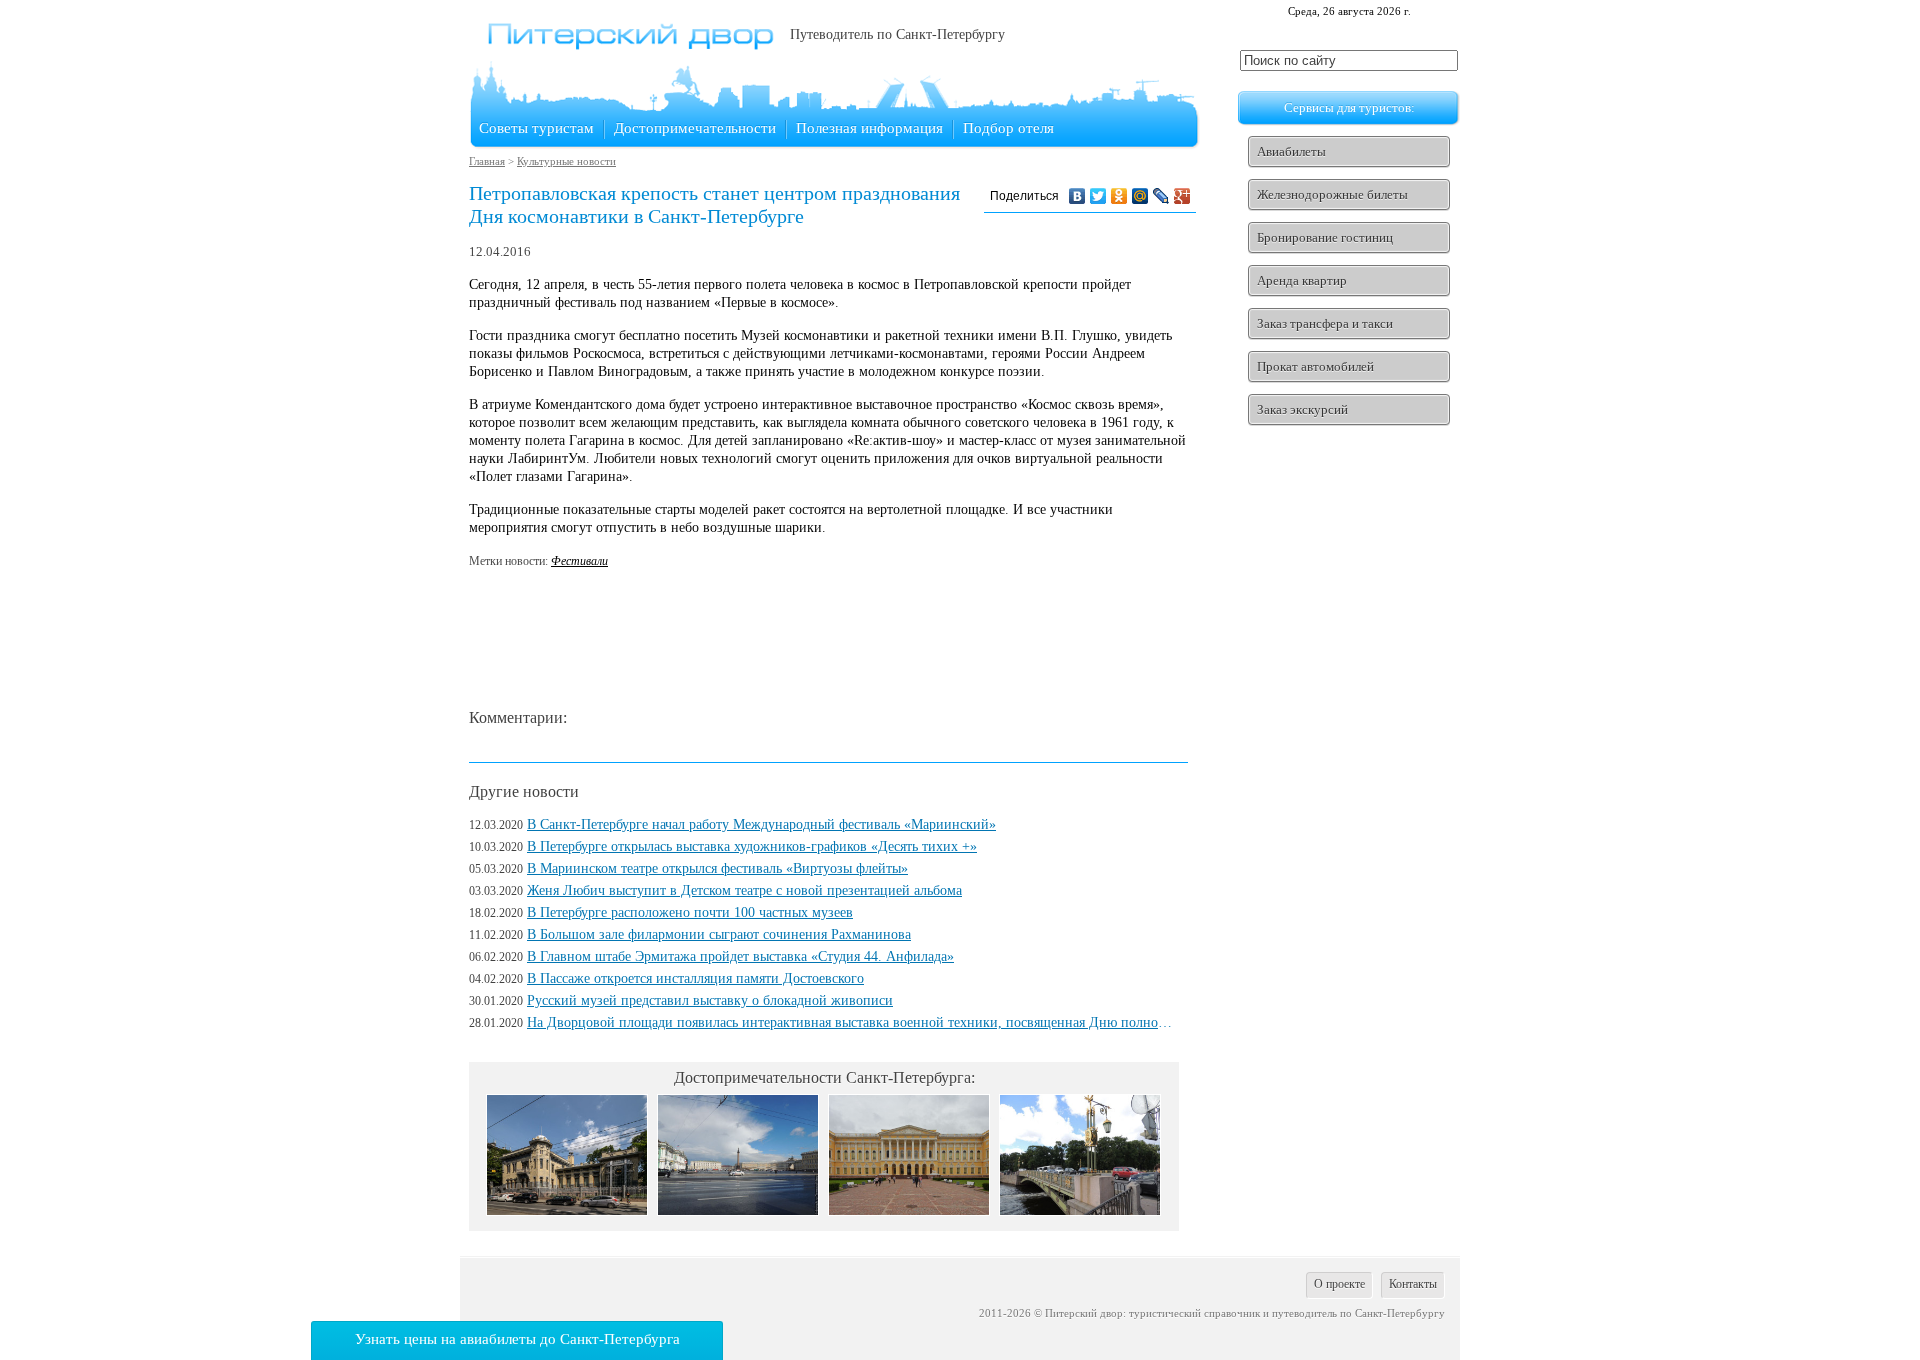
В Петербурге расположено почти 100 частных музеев (690, 912)
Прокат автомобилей (1315, 366)
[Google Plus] (1182, 196)
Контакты (1413, 1284)
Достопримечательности (695, 128)
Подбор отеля (1008, 128)
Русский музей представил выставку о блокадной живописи (710, 1000)
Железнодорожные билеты (1332, 194)
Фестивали (579, 561)
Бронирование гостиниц (1325, 237)
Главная (487, 161)
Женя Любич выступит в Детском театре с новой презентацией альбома (744, 890)
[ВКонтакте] (1077, 196)
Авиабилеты (1291, 151)
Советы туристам (536, 128)
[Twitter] (1098, 196)
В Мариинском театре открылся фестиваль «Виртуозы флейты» (717, 868)
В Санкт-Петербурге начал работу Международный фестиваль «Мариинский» (761, 824)
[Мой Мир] (1140, 196)
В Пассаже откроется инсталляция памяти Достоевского (695, 978)
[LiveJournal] (1161, 196)
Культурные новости (566, 161)
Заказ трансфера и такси (1325, 323)
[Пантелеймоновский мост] (1080, 1210)
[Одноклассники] (1119, 196)
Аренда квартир (1302, 280)
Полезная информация (869, 128)
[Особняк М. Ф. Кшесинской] (567, 1210)
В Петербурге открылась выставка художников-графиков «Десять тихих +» (752, 846)
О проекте (1339, 1284)
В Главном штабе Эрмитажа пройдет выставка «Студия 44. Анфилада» (740, 956)
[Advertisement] (833, 640)
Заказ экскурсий (1302, 409)
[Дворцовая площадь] (738, 1210)
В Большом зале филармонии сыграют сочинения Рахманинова (719, 934)
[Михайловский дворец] (909, 1210)
